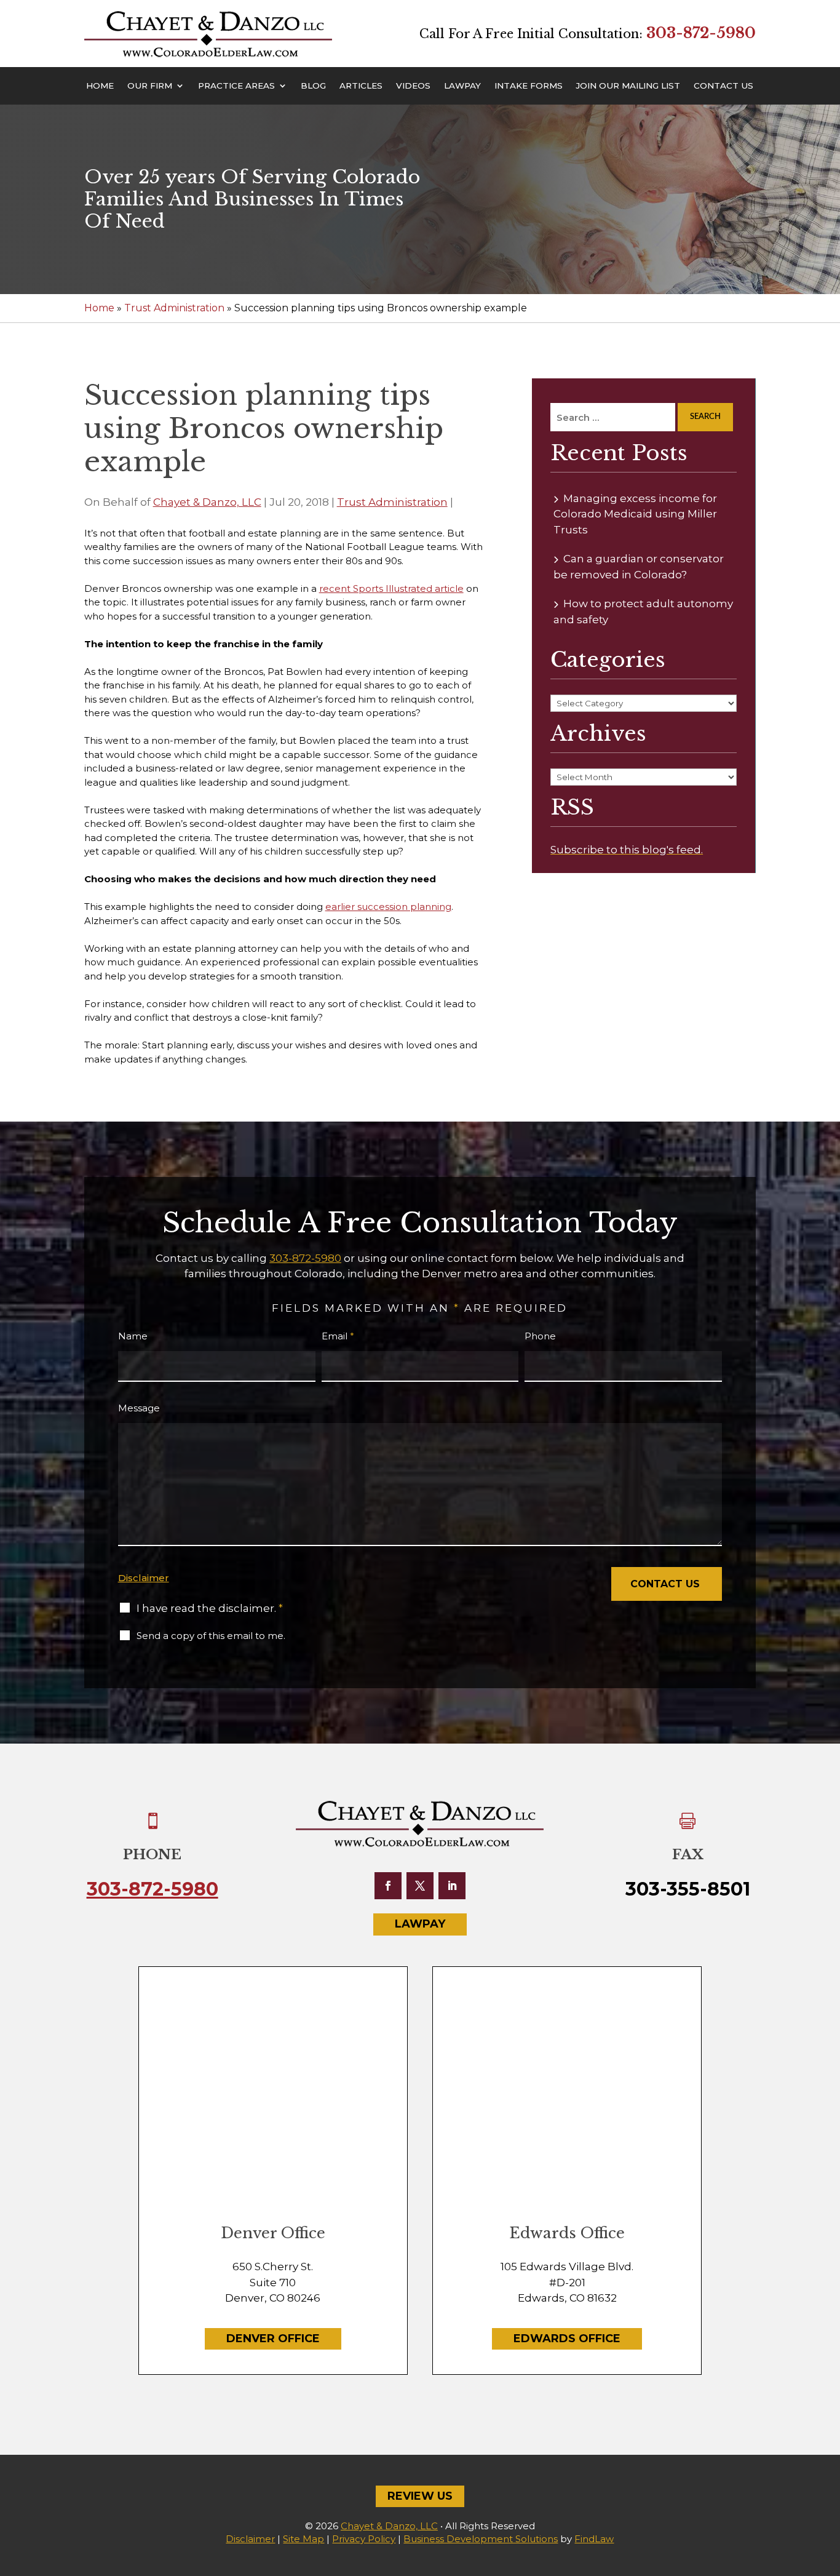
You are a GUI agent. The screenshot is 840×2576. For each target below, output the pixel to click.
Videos (413, 86)
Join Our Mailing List (628, 86)
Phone (540, 1336)
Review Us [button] (420, 2496)
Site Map (303, 2539)
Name (133, 1336)
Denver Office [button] (273, 2339)
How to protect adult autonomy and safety (643, 612)
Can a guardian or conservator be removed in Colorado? (639, 567)
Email (338, 1336)
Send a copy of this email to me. (211, 1636)
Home (100, 86)
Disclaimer (144, 1578)
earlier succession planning (388, 907)
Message (139, 1408)
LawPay (462, 86)
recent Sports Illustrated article (391, 588)
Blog (313, 86)
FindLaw (594, 2539)
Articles (361, 86)
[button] (828, 2487)
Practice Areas (236, 86)
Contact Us (723, 86)
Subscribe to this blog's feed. (627, 850)
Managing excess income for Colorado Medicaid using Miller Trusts (635, 514)
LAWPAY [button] (420, 1924)
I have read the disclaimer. (210, 1608)
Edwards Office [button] (567, 2339)
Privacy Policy (364, 2539)
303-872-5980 (701, 33)
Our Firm (150, 86)
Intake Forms (529, 86)
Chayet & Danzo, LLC (207, 502)
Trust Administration (392, 502)
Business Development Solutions (481, 2539)
